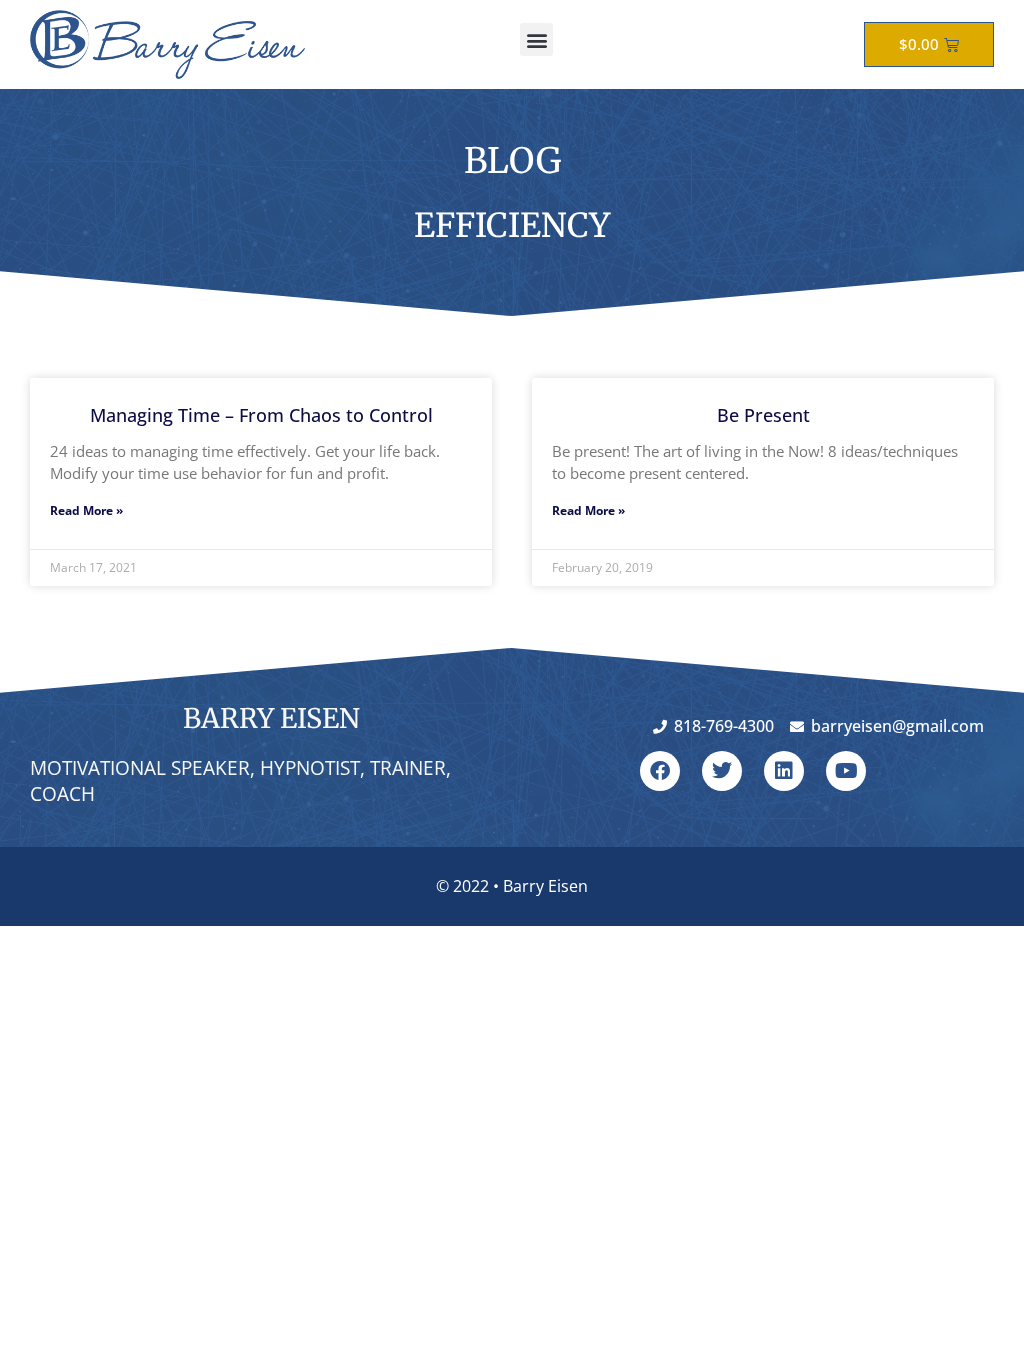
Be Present (763, 415)
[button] (536, 39)
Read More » (86, 510)
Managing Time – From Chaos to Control (261, 415)
